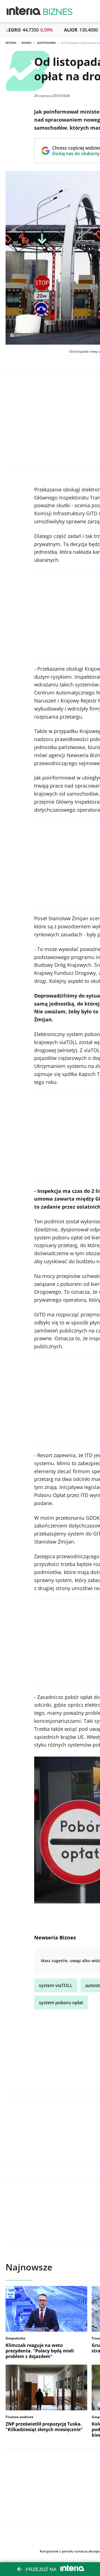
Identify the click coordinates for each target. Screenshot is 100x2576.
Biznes (27, 43)
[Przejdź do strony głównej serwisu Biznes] (58, 11)
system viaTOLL (56, 1985)
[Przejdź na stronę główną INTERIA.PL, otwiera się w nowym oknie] (24, 11)
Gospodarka (46, 43)
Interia (11, 43)
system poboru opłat (61, 2003)
